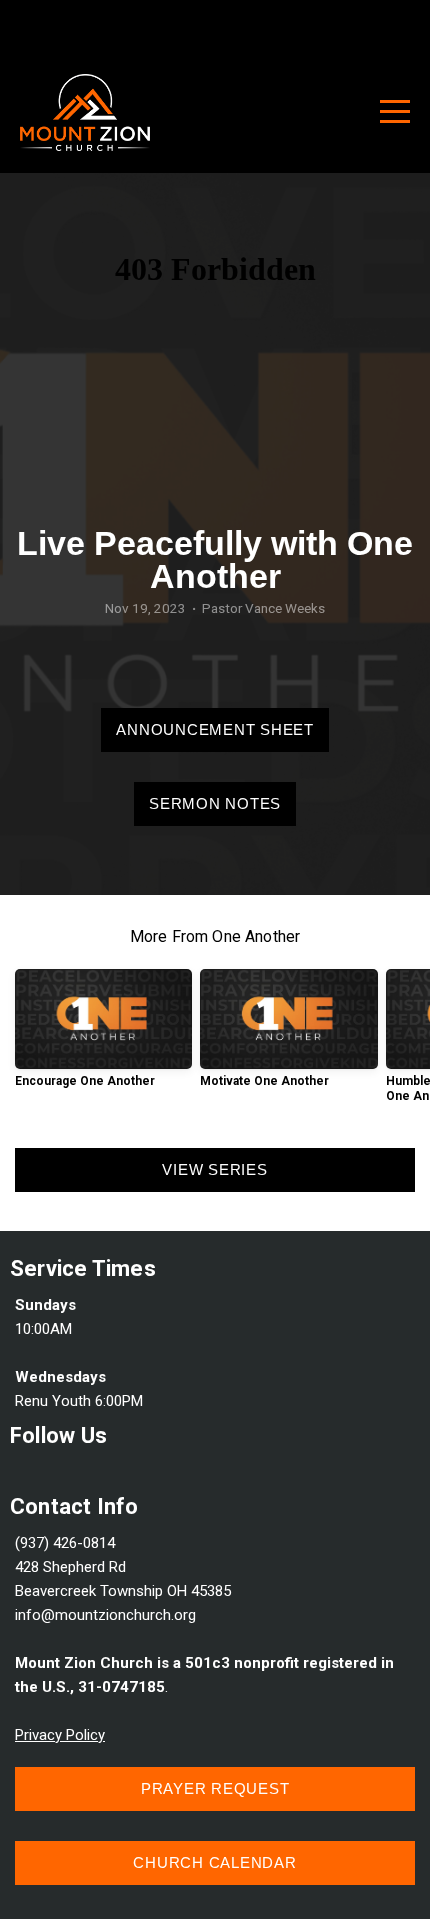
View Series (214, 1169)
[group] (103, 1036)
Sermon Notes (215, 803)
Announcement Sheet (215, 729)
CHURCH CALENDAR (214, 1862)
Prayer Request (215, 1788)
